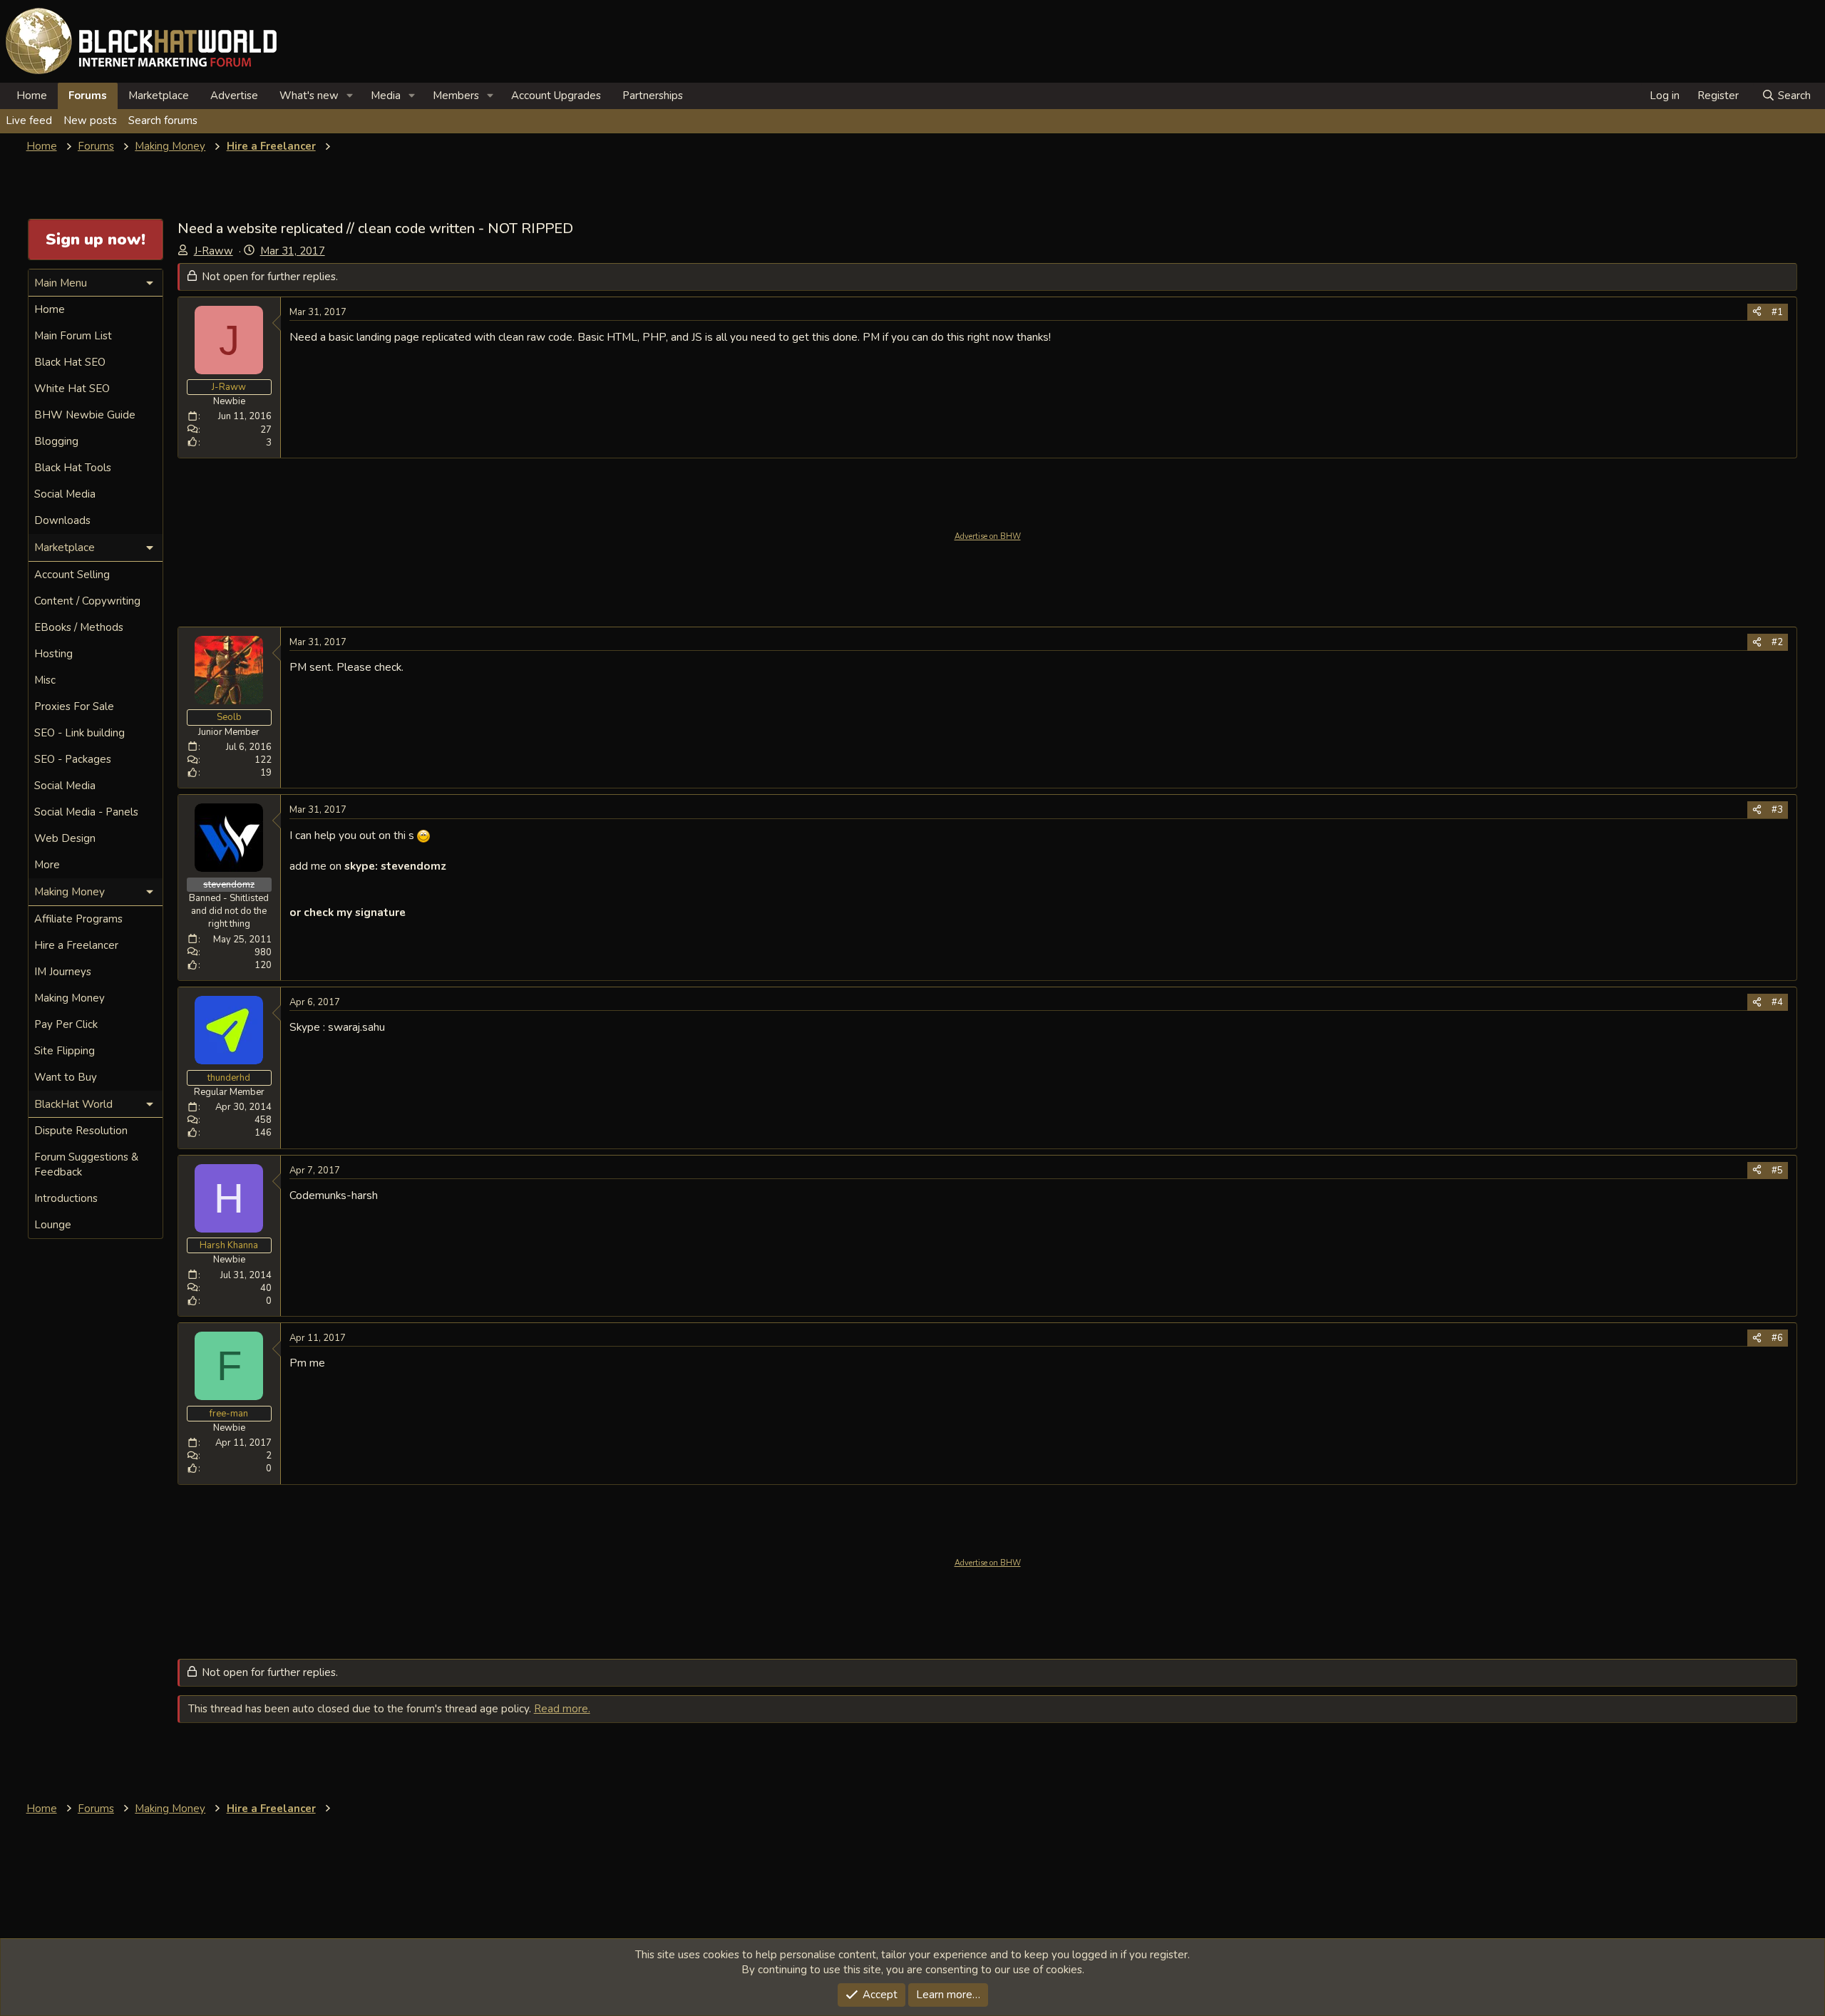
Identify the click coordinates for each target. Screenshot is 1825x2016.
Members (456, 96)
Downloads (62, 520)
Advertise (234, 96)
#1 (1777, 312)
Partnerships (653, 96)
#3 (1777, 810)
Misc (45, 680)
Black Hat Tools (73, 468)
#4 (1777, 1002)
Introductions (66, 1198)
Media (386, 96)
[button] (350, 96)
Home (32, 96)
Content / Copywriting (87, 601)
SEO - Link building (79, 733)
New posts (90, 120)
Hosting (53, 654)
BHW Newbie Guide (85, 415)
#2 (1777, 642)
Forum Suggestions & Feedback (86, 1164)
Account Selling (72, 575)
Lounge (53, 1225)
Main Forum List (73, 336)
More (47, 865)
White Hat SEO (72, 389)
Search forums (163, 120)
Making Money (70, 998)
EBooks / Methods (79, 627)
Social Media (65, 494)
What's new (309, 96)
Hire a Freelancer (76, 945)
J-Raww (214, 251)
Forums (88, 96)
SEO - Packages (73, 759)
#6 (1777, 1338)
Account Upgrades (556, 96)
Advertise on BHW (988, 536)
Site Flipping (65, 1051)
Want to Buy (66, 1077)
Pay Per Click (66, 1024)
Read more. (562, 1709)
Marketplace (159, 96)
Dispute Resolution (81, 1131)
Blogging (56, 441)
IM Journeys (63, 972)
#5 (1777, 1171)
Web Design (65, 838)
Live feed (29, 120)
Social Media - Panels (86, 812)
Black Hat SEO (70, 362)
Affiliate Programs (78, 919)
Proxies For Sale (74, 706)
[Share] (1757, 312)
